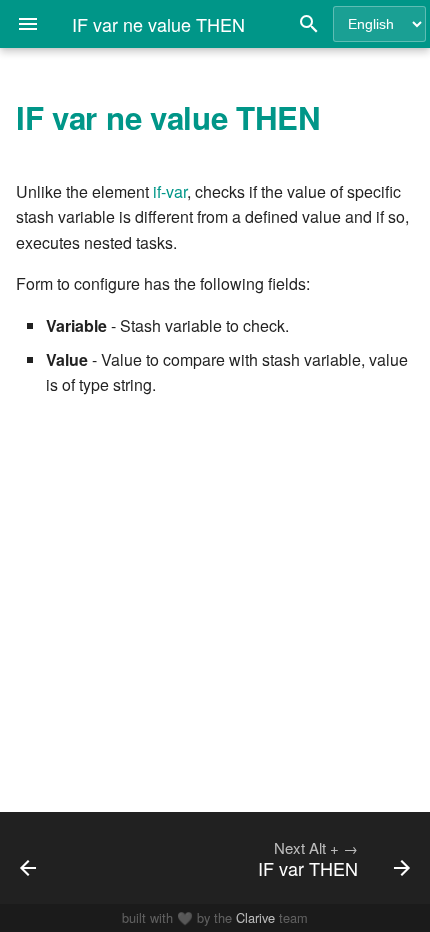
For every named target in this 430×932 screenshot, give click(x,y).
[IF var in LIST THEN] (57, 858)
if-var (170, 191)
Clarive (255, 917)
